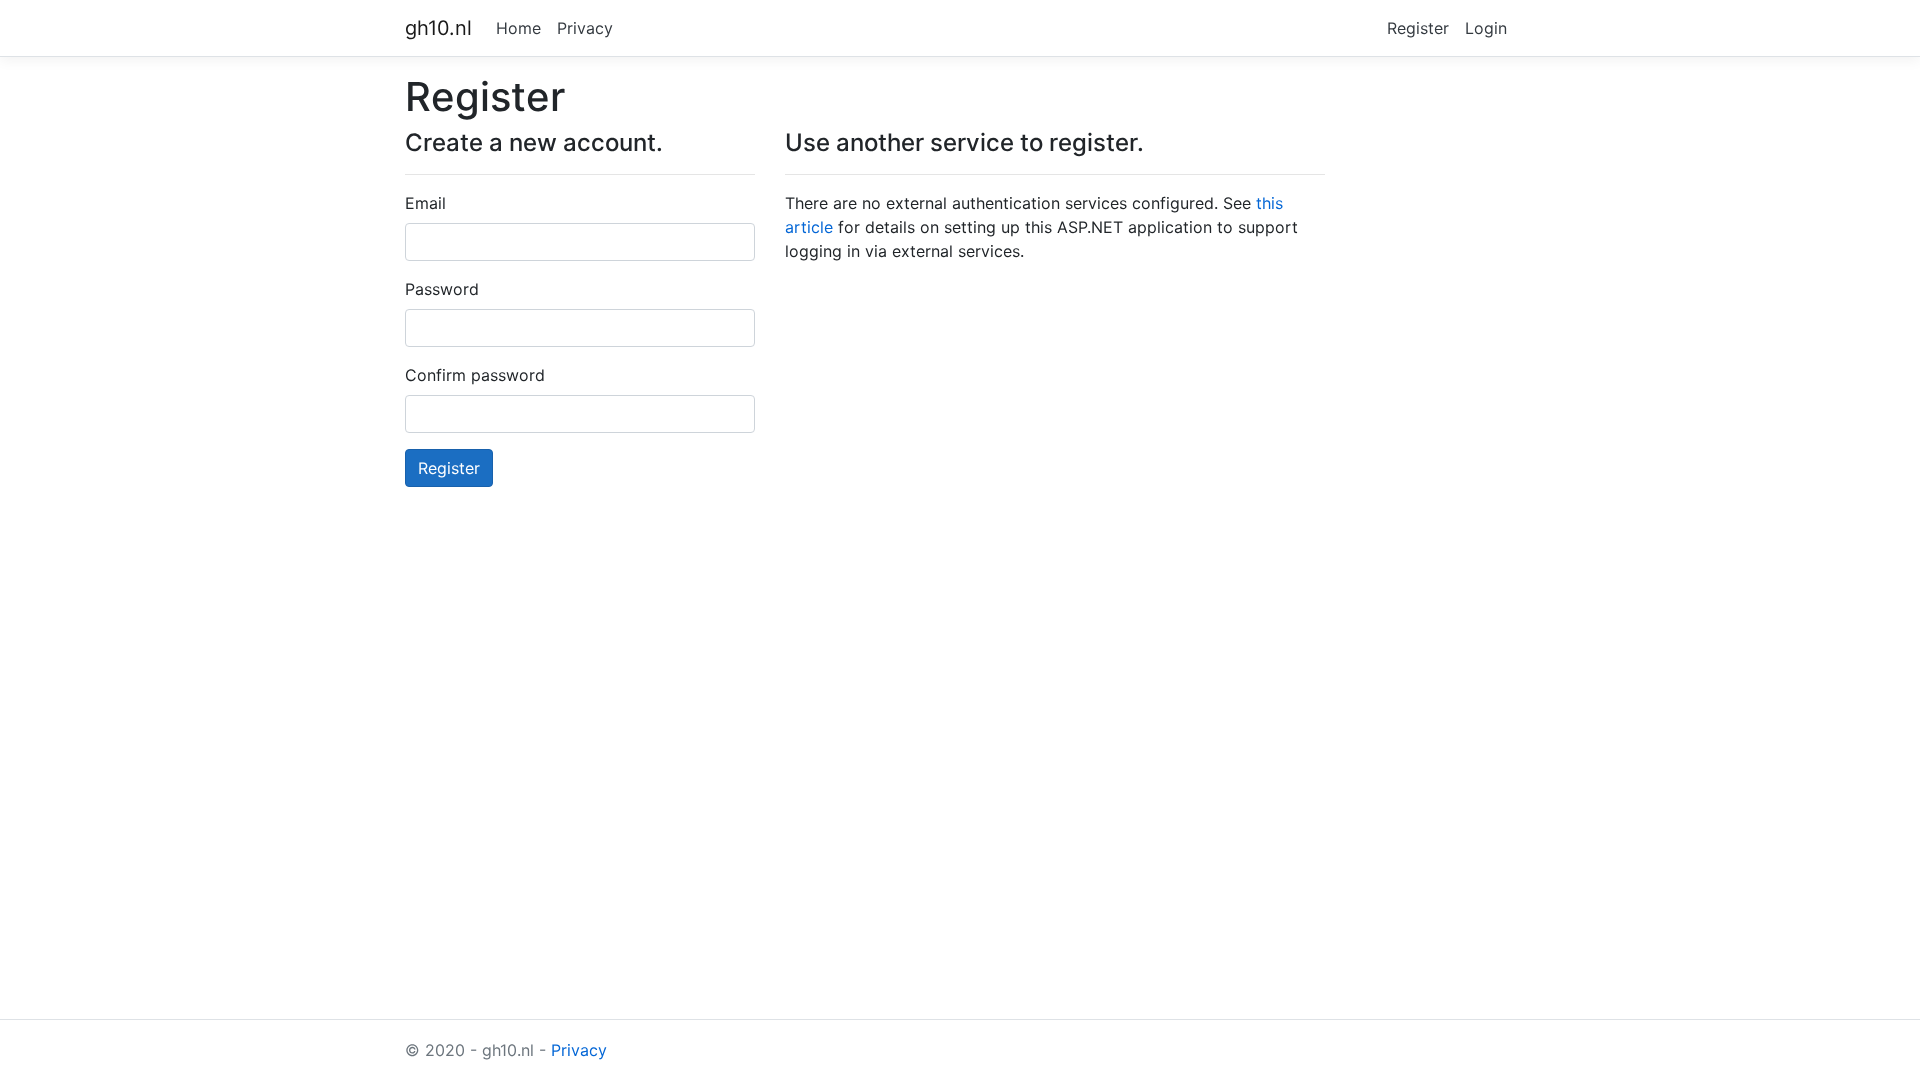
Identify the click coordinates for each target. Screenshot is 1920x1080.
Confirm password (475, 375)
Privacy (585, 28)
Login (1486, 28)
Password (442, 289)
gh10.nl (438, 28)
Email (425, 203)
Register (1418, 28)
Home (518, 28)
